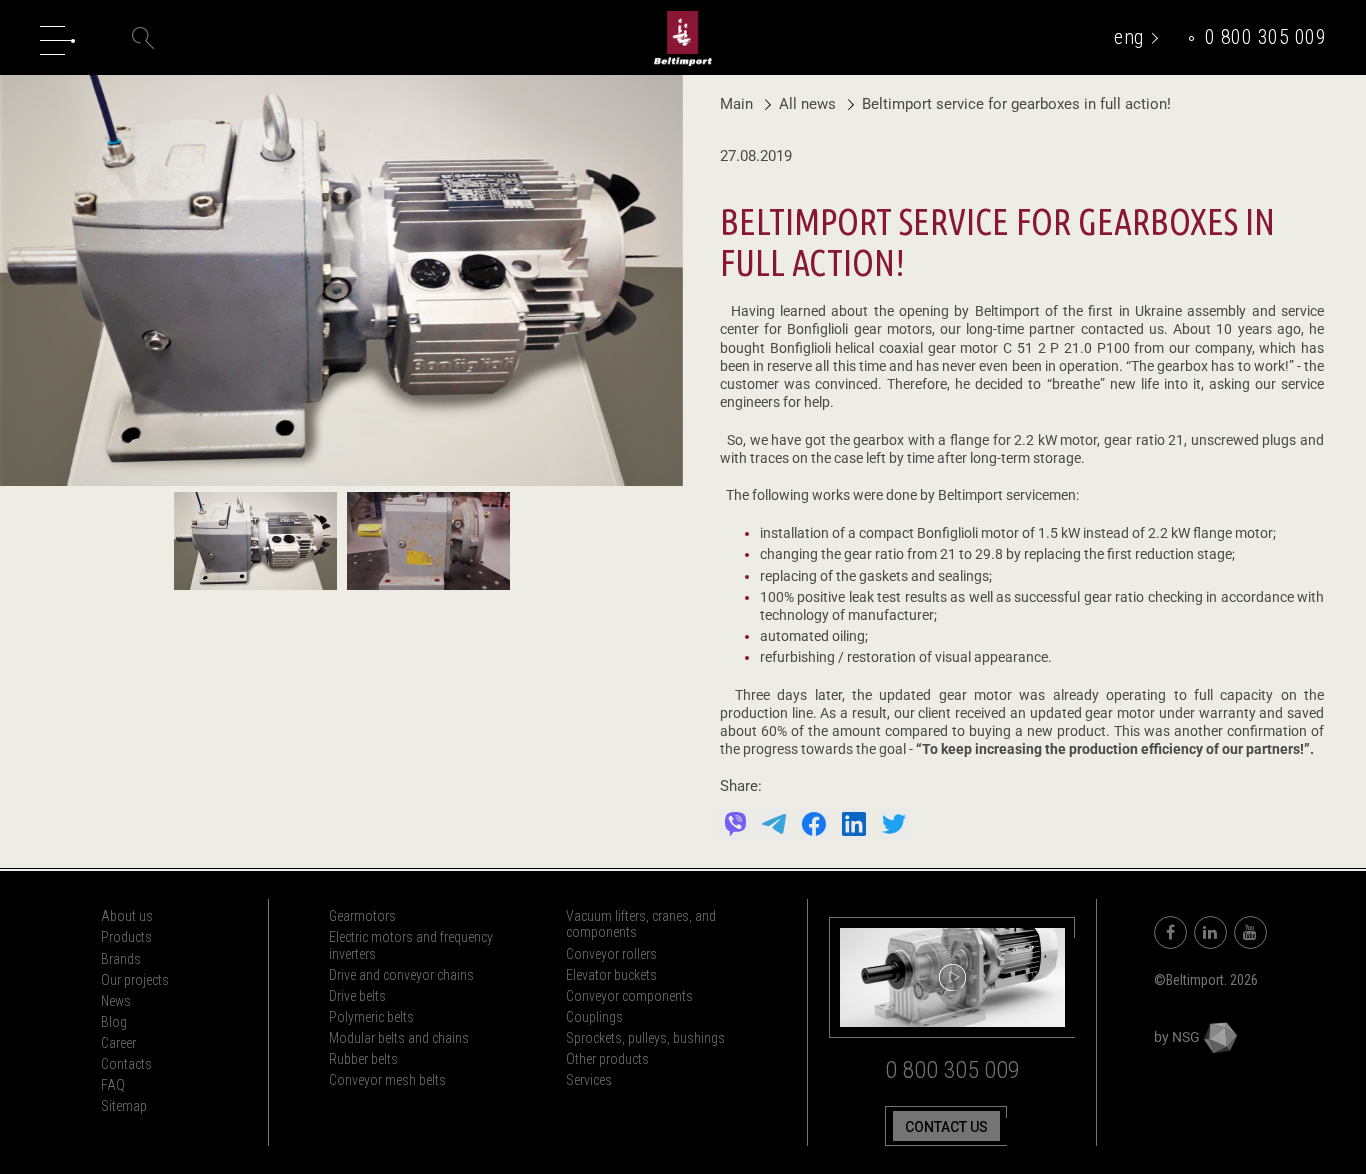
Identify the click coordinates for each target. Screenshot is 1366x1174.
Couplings (594, 1017)
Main (736, 104)
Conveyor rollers (611, 954)
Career (118, 1043)
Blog (114, 1022)
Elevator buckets (611, 975)
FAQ (113, 1085)
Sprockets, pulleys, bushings (645, 1038)
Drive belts (357, 996)
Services (589, 1080)
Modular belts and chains (399, 1038)
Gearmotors (362, 916)
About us (127, 916)
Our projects (135, 980)
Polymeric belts (371, 1017)
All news (809, 104)
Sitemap (124, 1106)
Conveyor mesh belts (387, 1080)
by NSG (1178, 1037)
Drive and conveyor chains (401, 975)
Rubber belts (363, 1059)
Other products (607, 1059)
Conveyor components (629, 996)
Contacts (126, 1064)
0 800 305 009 (1266, 37)
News (116, 1001)
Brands (121, 959)
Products (126, 937)
